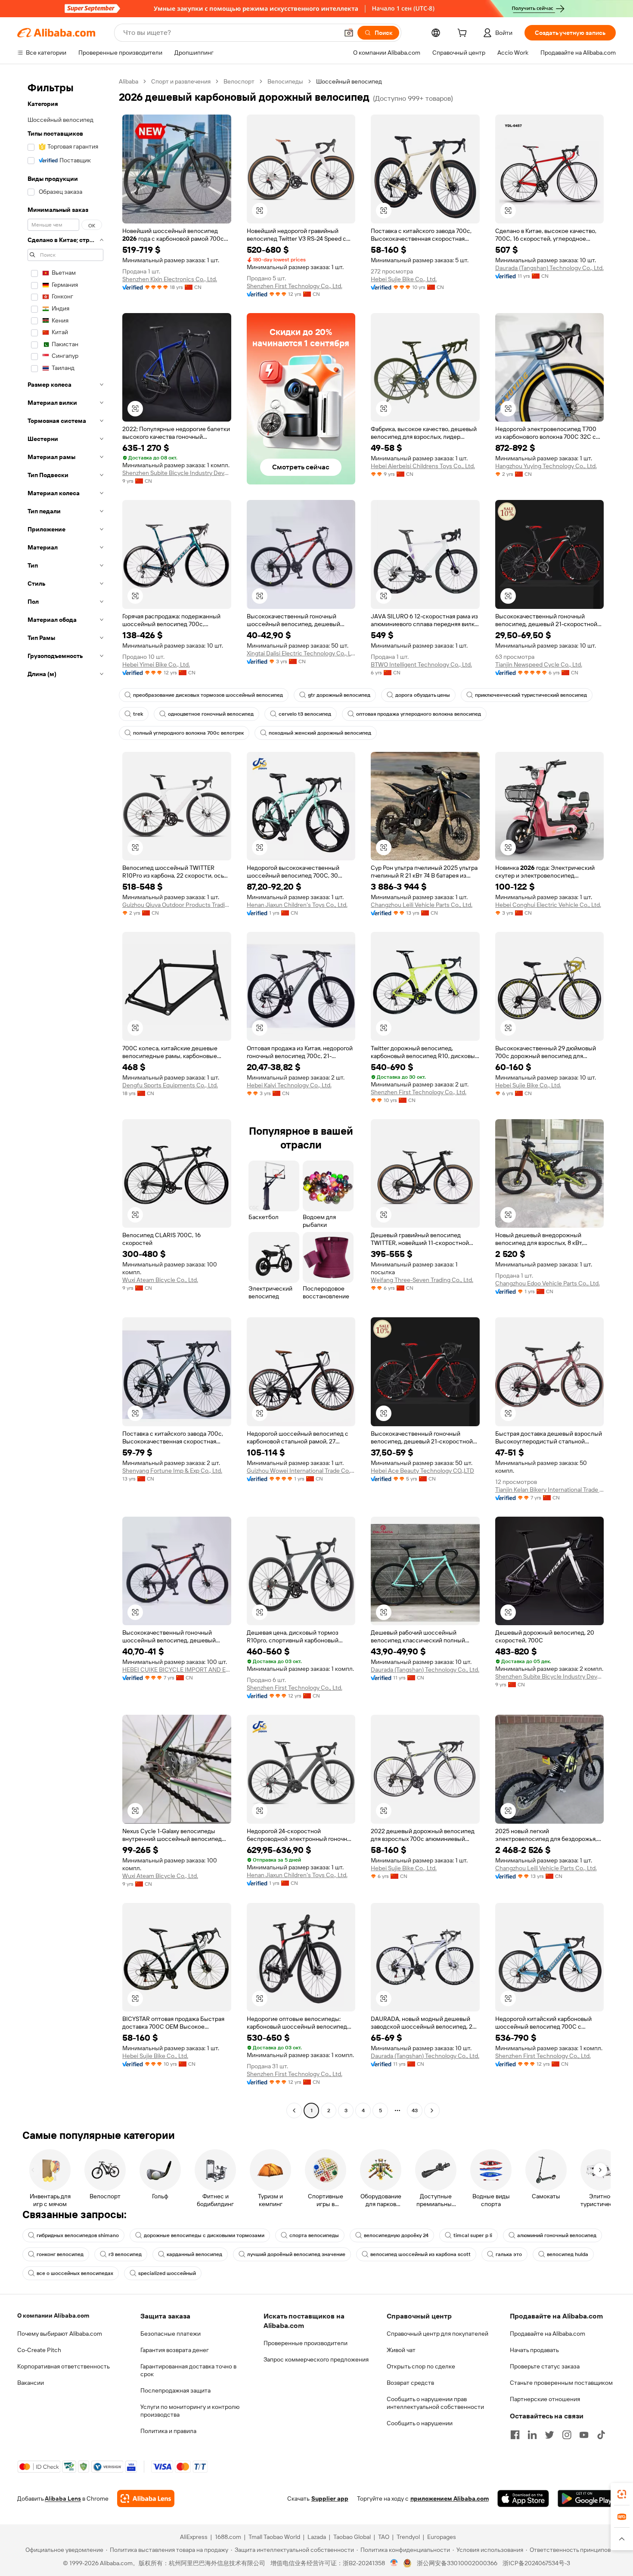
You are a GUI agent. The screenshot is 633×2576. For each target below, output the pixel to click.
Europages (442, 2537)
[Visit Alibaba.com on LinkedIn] (532, 2435)
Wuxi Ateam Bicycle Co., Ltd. (160, 1280)
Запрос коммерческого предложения (316, 2359)
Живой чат (401, 2350)
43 (415, 2110)
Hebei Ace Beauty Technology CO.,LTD (422, 1471)
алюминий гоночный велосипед (557, 2235)
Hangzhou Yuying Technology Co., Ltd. (546, 466)
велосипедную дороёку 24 (396, 2235)
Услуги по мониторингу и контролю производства (190, 2411)
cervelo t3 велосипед (305, 714)
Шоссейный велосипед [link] (349, 81)
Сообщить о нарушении (420, 2423)
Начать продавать (534, 2350)
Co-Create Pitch (39, 2350)
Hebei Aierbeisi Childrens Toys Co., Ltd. (423, 466)
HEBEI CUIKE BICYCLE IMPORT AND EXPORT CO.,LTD (177, 1670)
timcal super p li (473, 2235)
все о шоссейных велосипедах (75, 2273)
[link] (622, 2494)
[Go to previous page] (294, 2110)
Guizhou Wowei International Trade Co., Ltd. (301, 1471)
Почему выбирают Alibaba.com (60, 2334)
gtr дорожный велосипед (339, 695)
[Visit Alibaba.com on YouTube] (584, 2435)
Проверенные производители (306, 2343)
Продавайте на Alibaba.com (548, 2334)
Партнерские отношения (545, 2399)
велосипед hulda (568, 2254)
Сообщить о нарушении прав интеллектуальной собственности (435, 2403)
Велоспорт (239, 81)
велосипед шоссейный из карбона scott (420, 2254)
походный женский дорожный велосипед (320, 733)
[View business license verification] (394, 2563)
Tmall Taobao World (274, 2537)
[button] (349, 33)
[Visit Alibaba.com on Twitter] (549, 2435)
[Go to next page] (432, 2110)
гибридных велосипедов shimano (78, 2235)
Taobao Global (352, 2537)
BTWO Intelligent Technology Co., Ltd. (421, 664)
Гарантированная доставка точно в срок (188, 2370)
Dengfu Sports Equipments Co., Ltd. (170, 1085)
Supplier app (330, 2498)
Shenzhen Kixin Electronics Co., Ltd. (170, 279)
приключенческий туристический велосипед (531, 695)
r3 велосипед (125, 2254)
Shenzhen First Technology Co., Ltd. (295, 286)
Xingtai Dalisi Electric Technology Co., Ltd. (301, 653)
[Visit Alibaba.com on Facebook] (515, 2435)
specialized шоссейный (167, 2273)
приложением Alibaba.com (450, 2498)
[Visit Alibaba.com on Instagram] (567, 2435)
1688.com (228, 2537)
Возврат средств (410, 2383)
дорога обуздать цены (423, 695)
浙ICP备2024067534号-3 (536, 2563)
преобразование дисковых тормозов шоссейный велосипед (208, 695)
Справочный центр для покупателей (438, 2334)
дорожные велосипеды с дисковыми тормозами (204, 2235)
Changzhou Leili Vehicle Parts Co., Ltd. (422, 905)
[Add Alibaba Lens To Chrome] (146, 2498)
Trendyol (408, 2537)
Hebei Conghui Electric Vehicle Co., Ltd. (548, 905)
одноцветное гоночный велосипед (211, 714)
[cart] (464, 34)
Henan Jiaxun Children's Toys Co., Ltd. (297, 905)
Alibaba (129, 81)
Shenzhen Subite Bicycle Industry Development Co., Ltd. (177, 473)
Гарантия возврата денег (175, 2350)
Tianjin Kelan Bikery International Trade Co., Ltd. (550, 1490)
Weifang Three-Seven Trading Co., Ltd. (422, 1280)
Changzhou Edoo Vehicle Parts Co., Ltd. (548, 1283)
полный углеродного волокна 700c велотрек (188, 733)
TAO (384, 2537)
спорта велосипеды (314, 2235)
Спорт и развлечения (181, 81)
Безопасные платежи (171, 2334)
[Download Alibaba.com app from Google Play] (587, 2498)
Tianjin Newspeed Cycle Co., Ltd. (539, 664)
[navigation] (65, 1097)
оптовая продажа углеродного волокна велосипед (419, 714)
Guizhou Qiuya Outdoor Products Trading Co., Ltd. (177, 905)
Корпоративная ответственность (64, 2366)
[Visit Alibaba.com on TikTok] (601, 2435)
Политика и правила (168, 2431)
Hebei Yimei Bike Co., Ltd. (156, 664)
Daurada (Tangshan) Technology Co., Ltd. (549, 268)
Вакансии (31, 2383)
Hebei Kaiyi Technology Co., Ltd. (289, 1085)
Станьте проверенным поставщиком (561, 2383)
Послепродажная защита (175, 2390)
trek (138, 714)
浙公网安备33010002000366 (457, 2563)
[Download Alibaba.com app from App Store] (523, 2498)
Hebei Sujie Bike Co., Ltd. (404, 279)
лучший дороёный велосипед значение (296, 2254)
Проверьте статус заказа (545, 2366)
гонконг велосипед (60, 2254)
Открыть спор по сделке (421, 2366)
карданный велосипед (194, 2254)
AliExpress (194, 2537)
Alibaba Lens (63, 2498)
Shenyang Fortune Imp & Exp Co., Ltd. (172, 1471)
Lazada (317, 2537)
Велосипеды (285, 81)
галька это (509, 2254)
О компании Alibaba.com (53, 2315)
